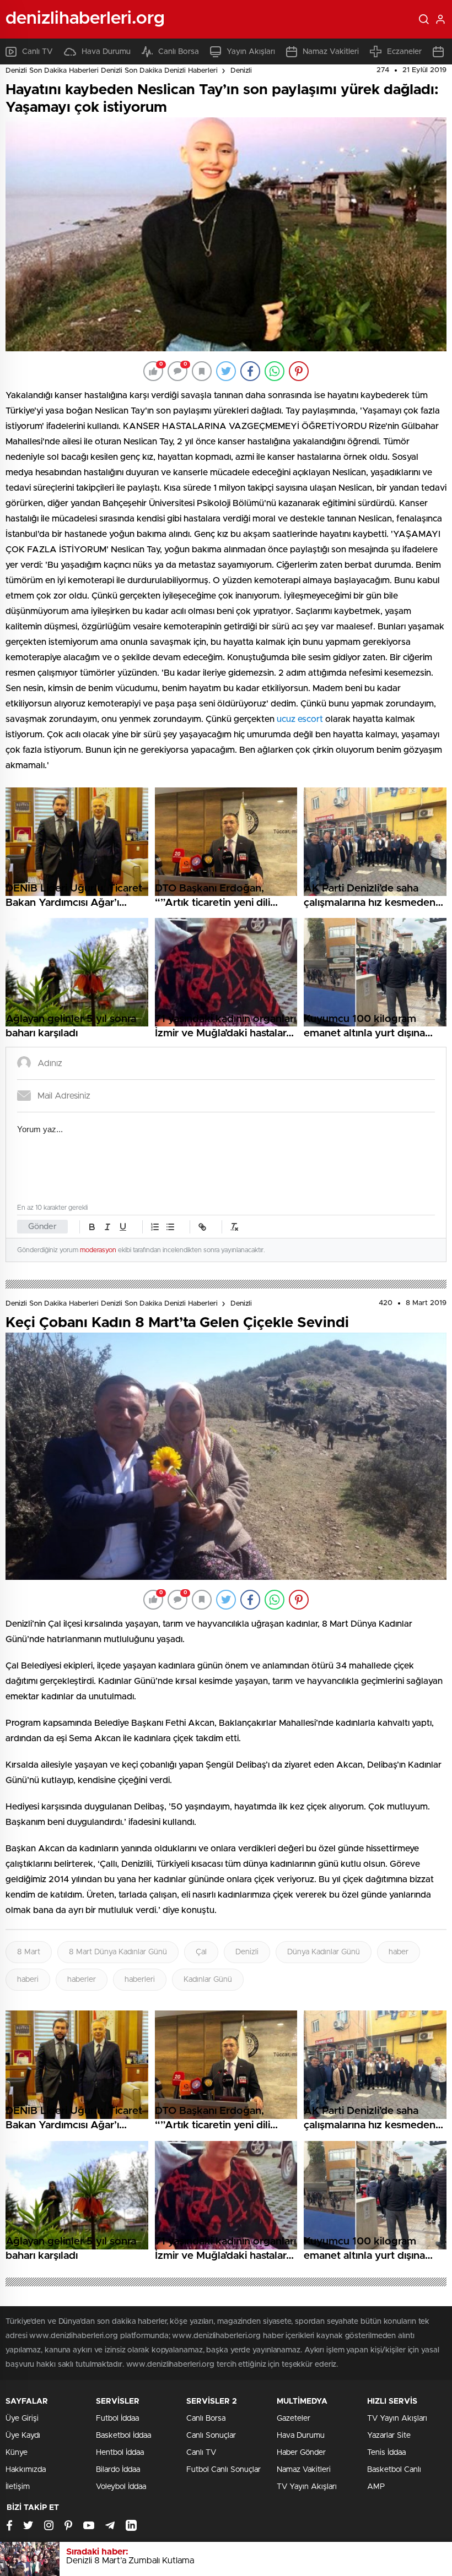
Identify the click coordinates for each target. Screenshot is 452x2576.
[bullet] (170, 1227)
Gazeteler (294, 2419)
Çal (201, 1952)
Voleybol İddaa (121, 2487)
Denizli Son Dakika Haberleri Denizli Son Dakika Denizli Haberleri (112, 71)
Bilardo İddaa (118, 2470)
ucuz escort (300, 719)
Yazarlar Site (389, 2436)
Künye (17, 2453)
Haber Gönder (301, 2453)
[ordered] (155, 1227)
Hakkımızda (26, 2470)
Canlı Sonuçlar (211, 2436)
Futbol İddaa (117, 2419)
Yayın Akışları (251, 52)
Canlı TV (37, 52)
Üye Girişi (22, 2419)
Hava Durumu (106, 52)
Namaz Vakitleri (331, 52)
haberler (82, 1980)
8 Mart (29, 1952)
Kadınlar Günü (208, 1980)
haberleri (140, 1980)
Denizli (241, 71)
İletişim (18, 2487)
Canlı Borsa (179, 52)
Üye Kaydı (23, 2436)
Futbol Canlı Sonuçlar (224, 2470)
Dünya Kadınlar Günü (324, 1952)
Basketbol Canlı (394, 2470)
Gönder (42, 1227)
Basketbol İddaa (123, 2436)
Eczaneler (404, 52)
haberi (28, 1980)
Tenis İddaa (386, 2453)
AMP (376, 2487)
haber (399, 1952)
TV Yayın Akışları (307, 2487)
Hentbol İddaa (120, 2453)
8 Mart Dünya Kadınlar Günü (118, 1952)
